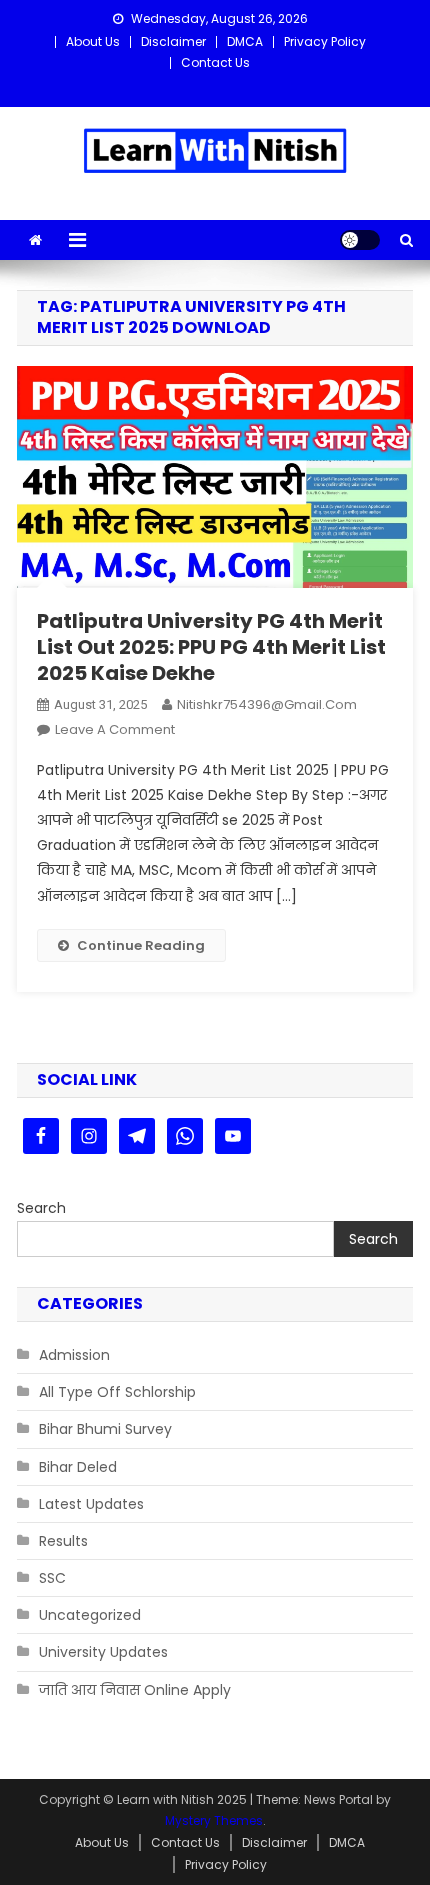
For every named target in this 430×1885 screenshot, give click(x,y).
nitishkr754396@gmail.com (267, 704)
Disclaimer (173, 41)
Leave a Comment (115, 729)
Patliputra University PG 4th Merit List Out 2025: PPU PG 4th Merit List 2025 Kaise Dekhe (211, 647)
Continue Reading (141, 945)
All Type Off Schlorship (117, 1392)
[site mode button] (360, 240)
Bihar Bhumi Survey (105, 1429)
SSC (52, 1578)
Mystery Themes (214, 1820)
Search (41, 1208)
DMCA (245, 41)
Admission (74, 1355)
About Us (93, 41)
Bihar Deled (78, 1467)
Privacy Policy (325, 41)
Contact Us (215, 62)
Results (63, 1541)
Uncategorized (90, 1615)
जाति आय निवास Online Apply (135, 1690)
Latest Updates (91, 1504)
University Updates (103, 1652)
